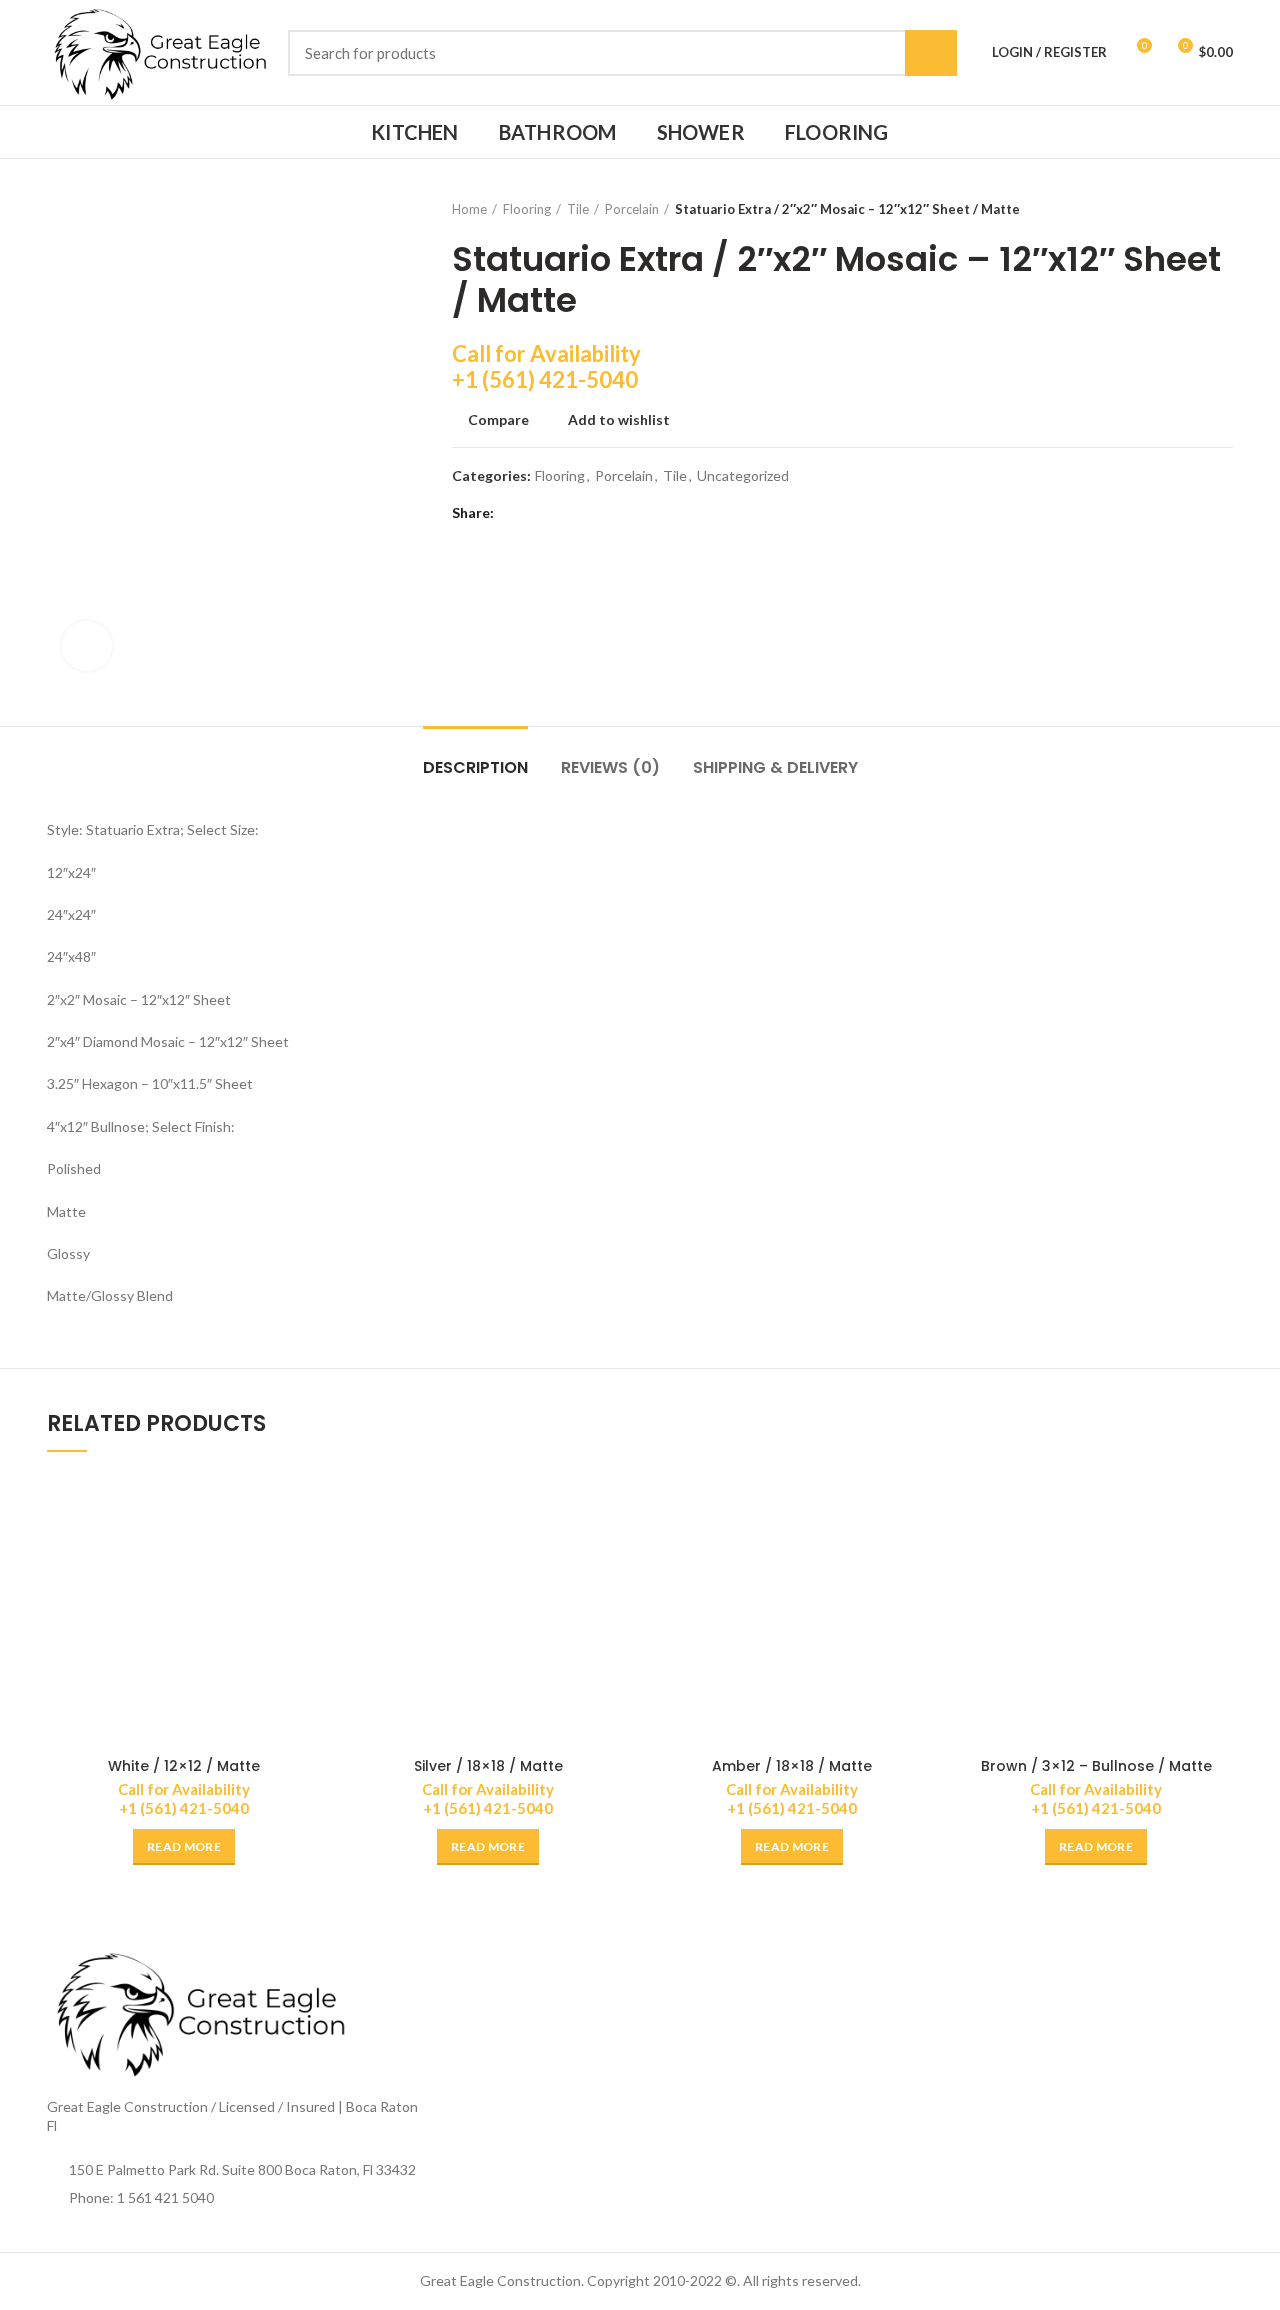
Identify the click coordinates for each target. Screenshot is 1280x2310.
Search (931, 53)
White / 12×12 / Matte (184, 1766)
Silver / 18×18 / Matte (488, 1766)
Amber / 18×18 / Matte (792, 1766)
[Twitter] (539, 513)
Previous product (1183, 209)
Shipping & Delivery (775, 767)
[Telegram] (614, 513)
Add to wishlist (619, 420)
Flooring (527, 209)
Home (469, 209)
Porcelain (632, 209)
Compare (498, 420)
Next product (1223, 209)
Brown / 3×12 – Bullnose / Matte (1096, 1766)
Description (475, 767)
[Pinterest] (564, 513)
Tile (578, 209)
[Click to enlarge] (87, 646)
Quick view (306, 1550)
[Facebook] (514, 513)
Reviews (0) (610, 767)
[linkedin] (589, 513)
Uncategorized (743, 476)
